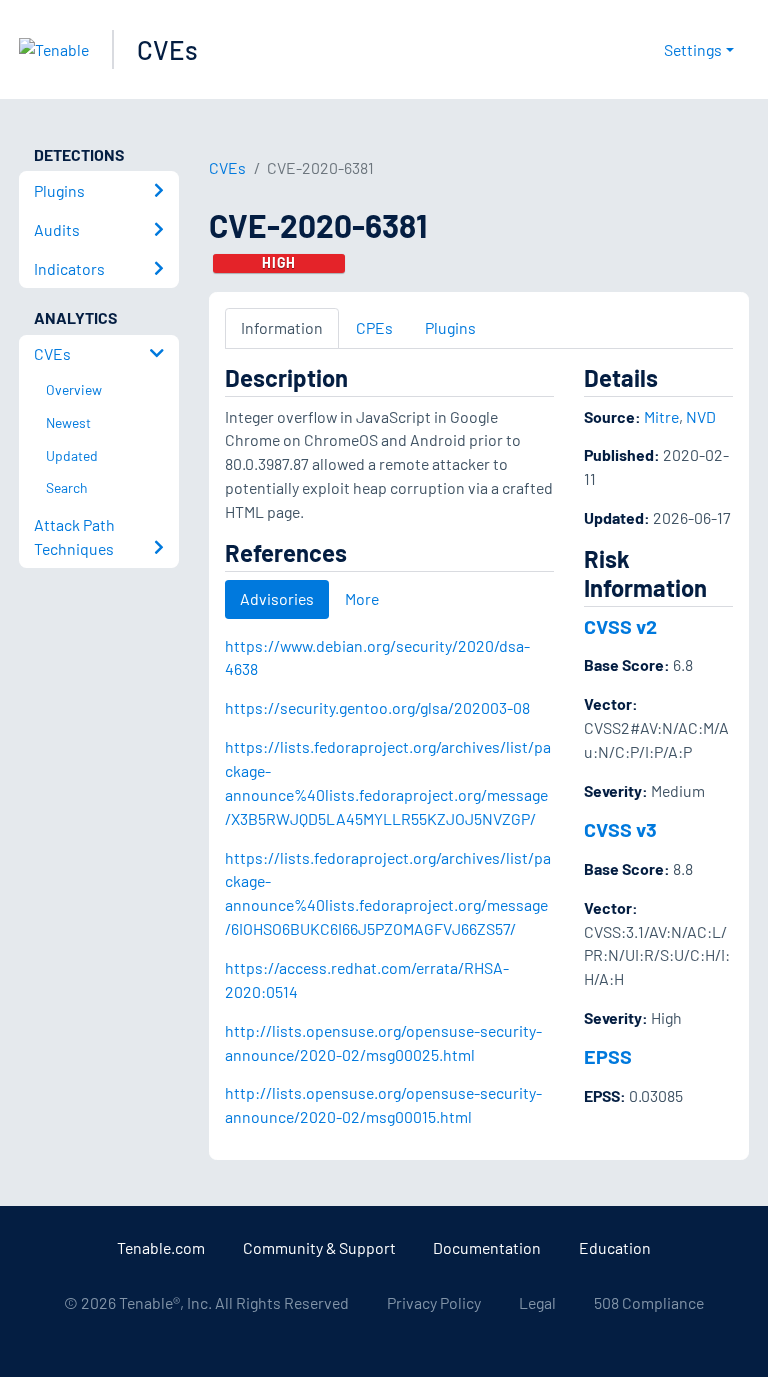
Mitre (661, 416)
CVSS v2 (620, 626)
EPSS (608, 1056)
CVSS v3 (620, 829)
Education (615, 1247)
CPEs (374, 327)
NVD (701, 416)
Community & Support (319, 1247)
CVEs (167, 49)
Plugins (450, 327)
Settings (693, 49)
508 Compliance (649, 1302)
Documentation (487, 1247)
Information (282, 327)
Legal (537, 1302)
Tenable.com (161, 1247)
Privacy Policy (434, 1302)
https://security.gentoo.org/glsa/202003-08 (377, 707)
